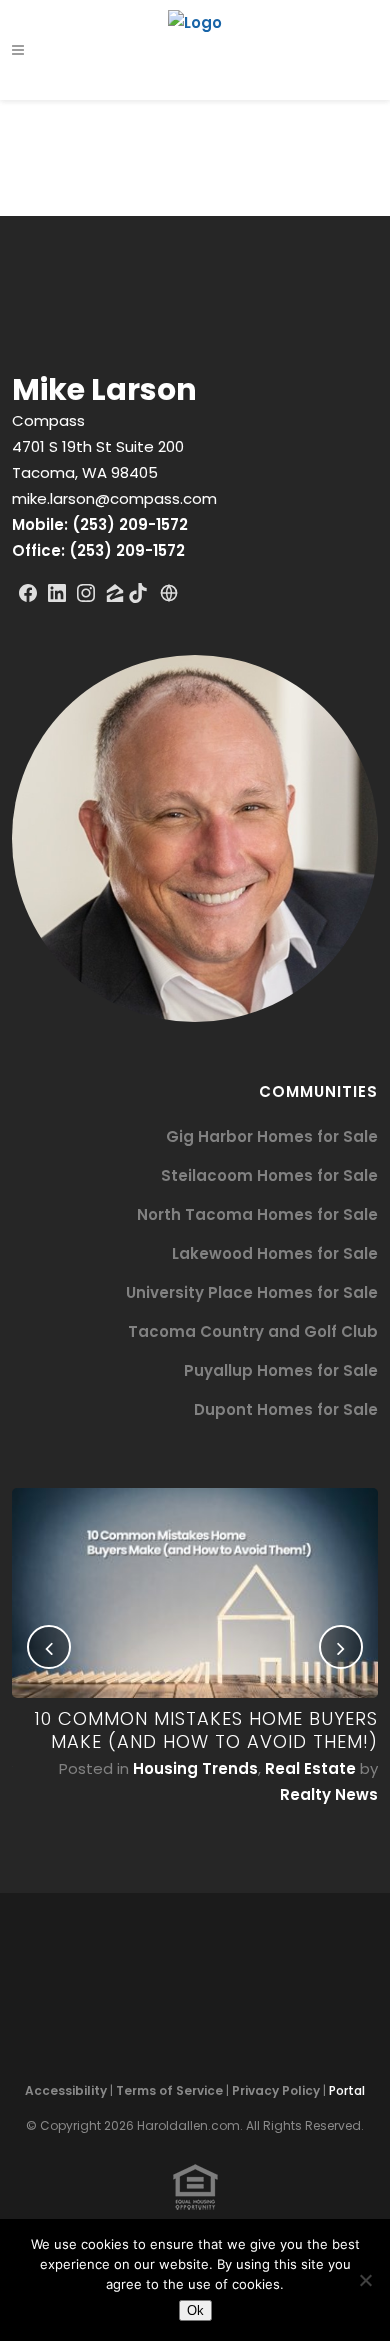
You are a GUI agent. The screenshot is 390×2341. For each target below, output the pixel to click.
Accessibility (66, 2090)
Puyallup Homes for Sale (281, 1370)
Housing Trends (195, 1768)
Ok (195, 2310)
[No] (365, 2280)
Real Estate (310, 1768)
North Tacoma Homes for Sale (257, 1214)
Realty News (329, 1794)
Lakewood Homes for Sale (275, 1253)
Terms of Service (169, 2090)
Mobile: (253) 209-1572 (100, 524)
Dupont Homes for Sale (286, 1409)
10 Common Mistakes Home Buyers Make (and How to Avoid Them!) (206, 1730)
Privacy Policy (276, 2090)
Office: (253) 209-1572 (98, 550)
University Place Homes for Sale (252, 1292)
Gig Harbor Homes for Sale (272, 1136)
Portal (347, 2090)
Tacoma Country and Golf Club (253, 1331)
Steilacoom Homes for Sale (269, 1175)
